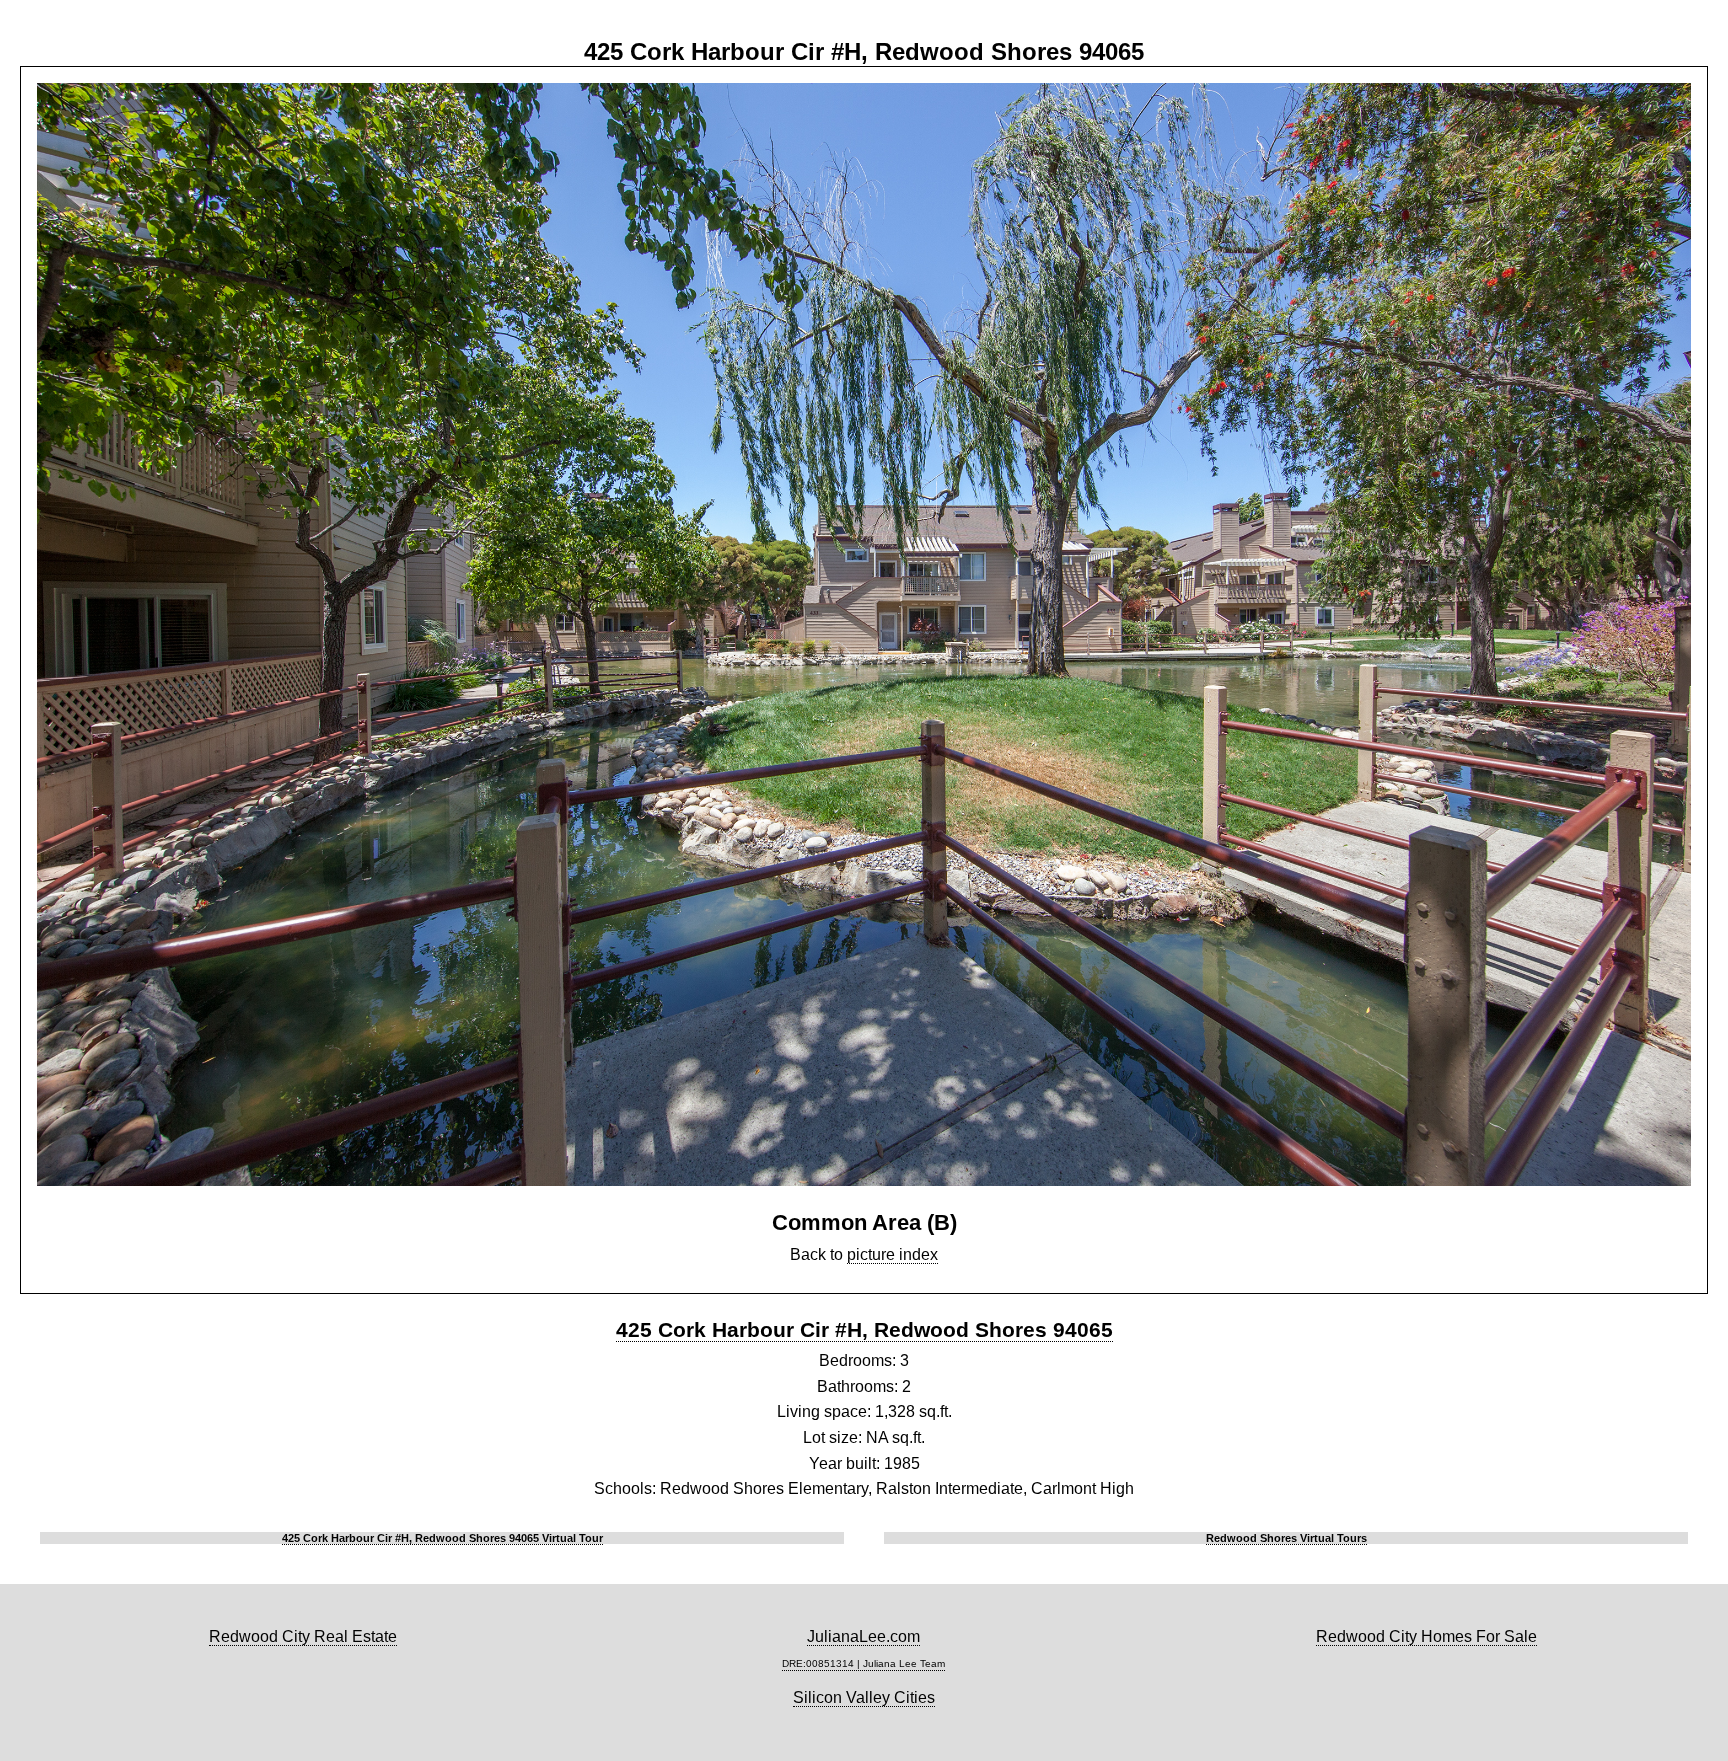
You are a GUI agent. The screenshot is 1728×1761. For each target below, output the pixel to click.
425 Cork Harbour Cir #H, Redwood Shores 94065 (864, 1329)
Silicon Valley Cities (864, 1697)
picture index (892, 1254)
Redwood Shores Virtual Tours (1286, 1538)
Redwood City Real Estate (303, 1636)
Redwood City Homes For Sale (1426, 1636)
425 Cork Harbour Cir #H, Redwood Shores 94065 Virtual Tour (442, 1538)
